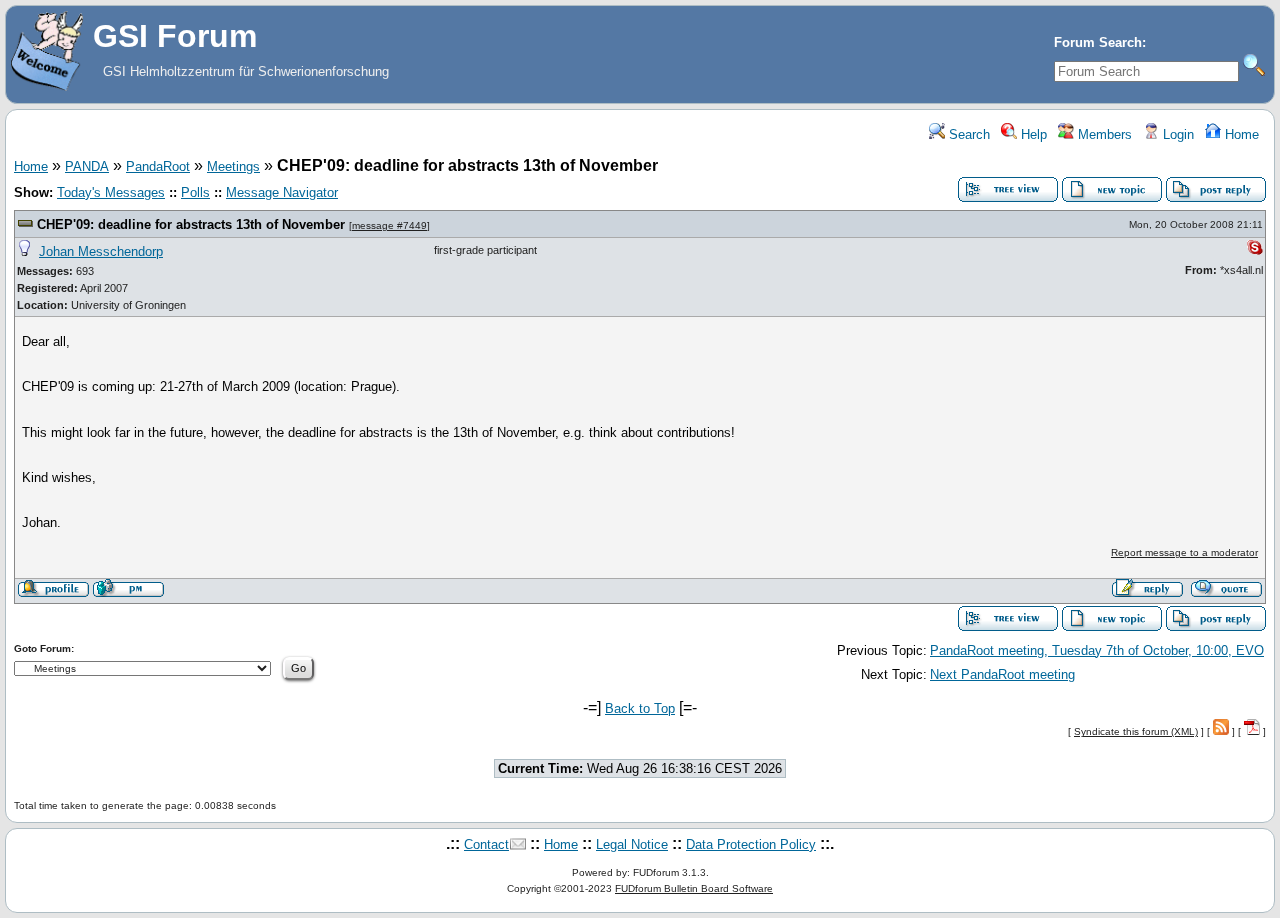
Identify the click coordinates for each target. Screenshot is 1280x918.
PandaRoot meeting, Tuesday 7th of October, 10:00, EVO (1097, 650)
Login (1176, 134)
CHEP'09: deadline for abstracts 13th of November (191, 224)
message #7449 (389, 225)
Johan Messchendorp (101, 251)
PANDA (87, 166)
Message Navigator (282, 192)
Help (1032, 134)
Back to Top (640, 708)
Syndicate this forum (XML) (1136, 731)
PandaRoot (158, 166)
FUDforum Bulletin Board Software (694, 888)
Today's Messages (111, 192)
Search (967, 134)
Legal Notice (632, 844)
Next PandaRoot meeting (1002, 674)
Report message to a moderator (1184, 552)
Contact (486, 844)
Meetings (233, 166)
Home (1240, 134)
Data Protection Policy (751, 844)
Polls (195, 192)
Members (1103, 134)
